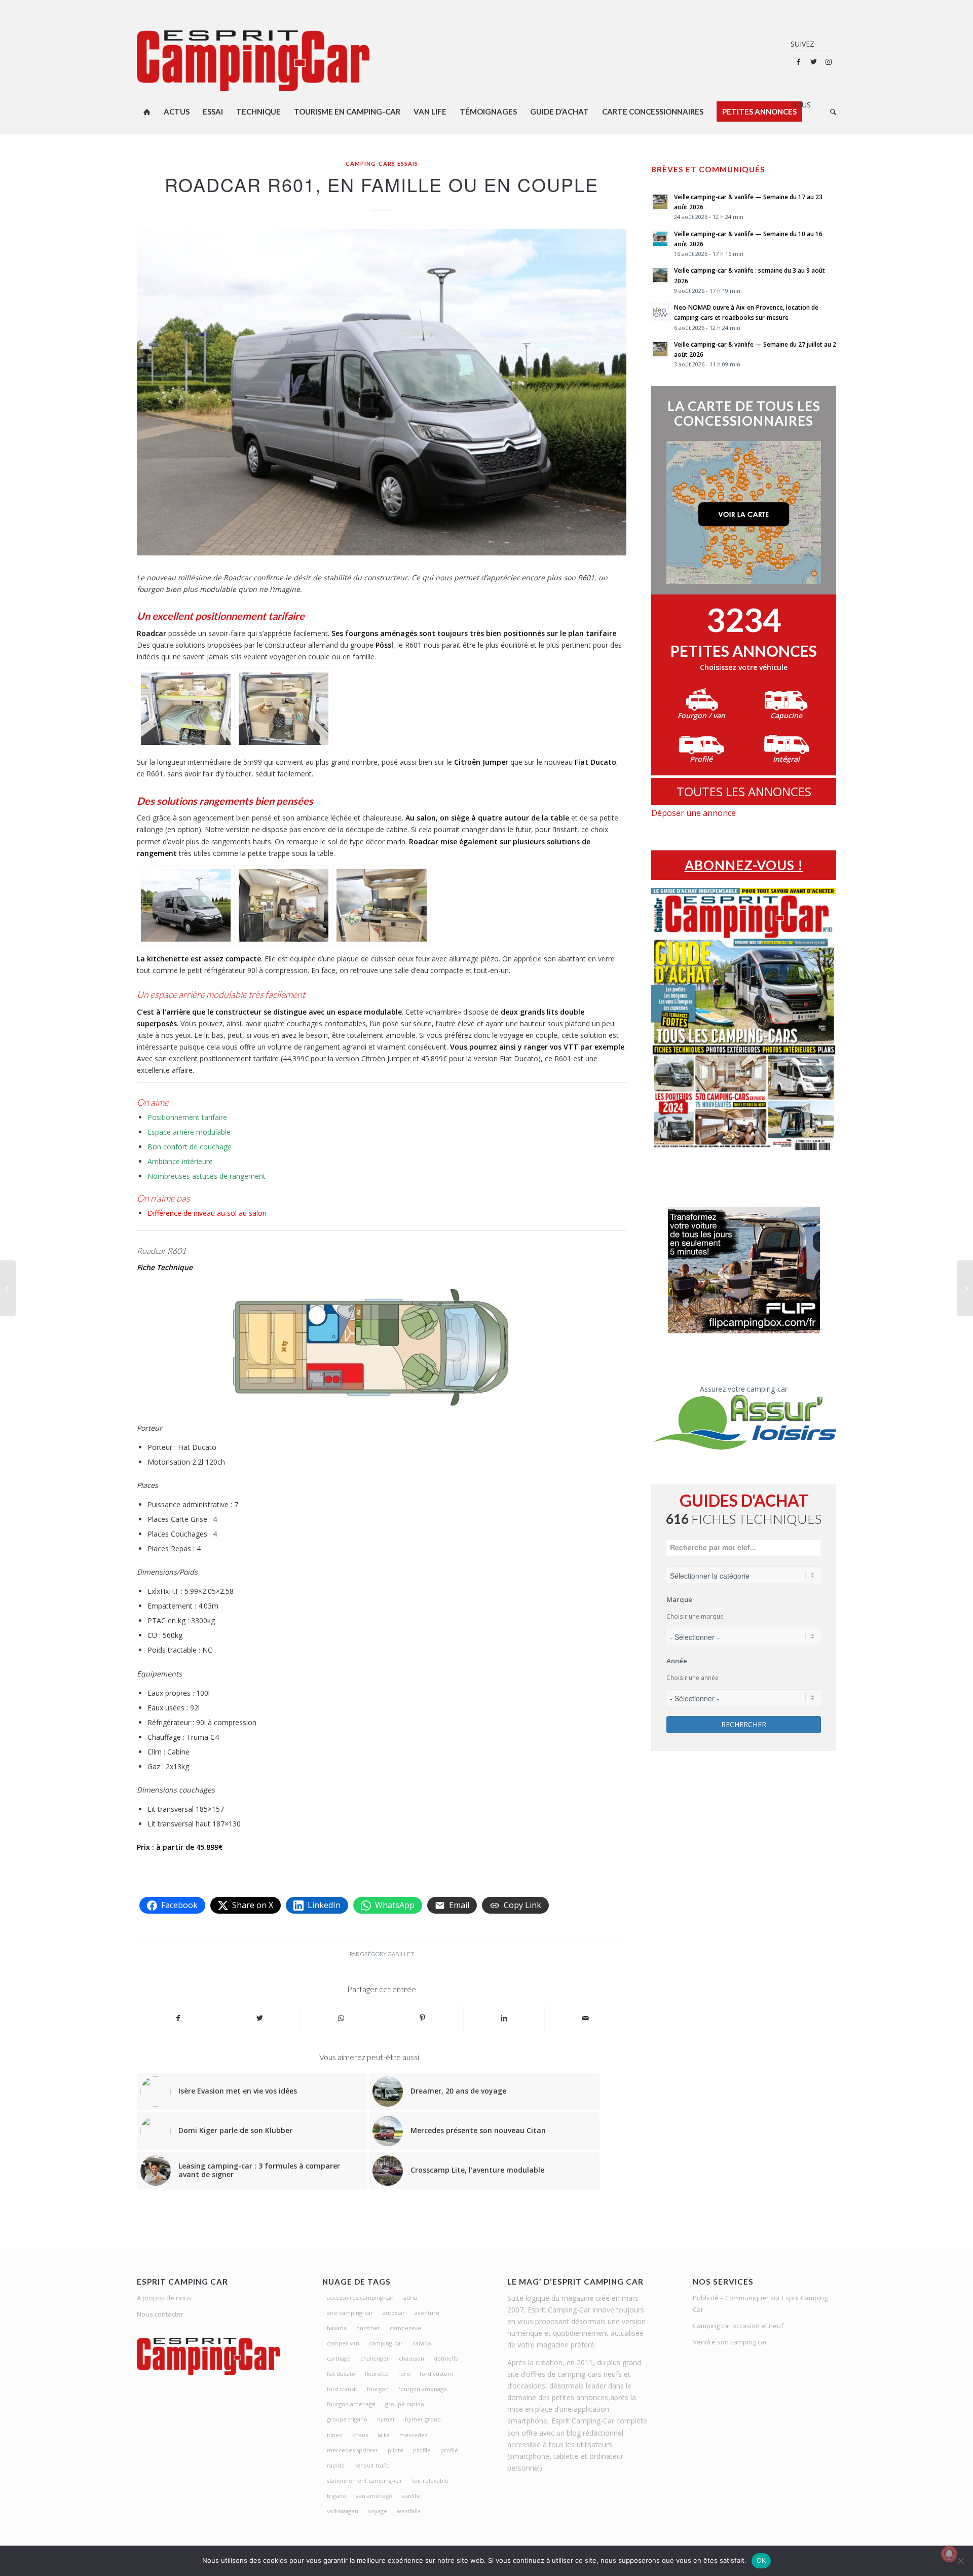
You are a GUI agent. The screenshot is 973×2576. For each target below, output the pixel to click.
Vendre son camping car (730, 2342)
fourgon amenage (423, 2389)
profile (422, 2450)
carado (422, 2343)
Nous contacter (160, 2314)
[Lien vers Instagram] (829, 62)
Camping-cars (370, 163)
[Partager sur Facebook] (178, 2018)
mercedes (413, 2435)
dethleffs (446, 2358)
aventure (427, 2313)
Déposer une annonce (694, 813)
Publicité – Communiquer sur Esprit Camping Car (760, 2304)
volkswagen (343, 2511)
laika (384, 2435)
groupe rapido (405, 2404)
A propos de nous (164, 2298)
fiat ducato (341, 2374)
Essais (408, 163)
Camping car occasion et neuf (738, 2326)
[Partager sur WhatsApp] (341, 2018)
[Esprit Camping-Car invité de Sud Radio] (8, 1288)
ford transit (342, 2389)
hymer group (423, 2419)
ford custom (436, 2374)
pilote (396, 2450)
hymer (386, 2419)
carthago (339, 2358)
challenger (375, 2358)
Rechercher (744, 1724)
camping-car (386, 2343)
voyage (378, 2511)
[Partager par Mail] (585, 2018)
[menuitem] (147, 111)
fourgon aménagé (351, 2404)
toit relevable (430, 2480)
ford (404, 2374)
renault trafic (372, 2465)
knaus (360, 2435)
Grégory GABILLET (387, 1954)
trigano (336, 2496)
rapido (336, 2465)
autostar (394, 2313)
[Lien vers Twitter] (813, 62)
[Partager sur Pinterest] (423, 2018)
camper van (343, 2343)
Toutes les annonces (744, 791)
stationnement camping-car (365, 2480)
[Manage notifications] (949, 2554)
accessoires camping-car (360, 2298)
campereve (405, 2328)
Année (677, 1661)
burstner (368, 2328)
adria (410, 2298)
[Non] (960, 2561)
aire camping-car (350, 2313)
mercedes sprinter (352, 2450)
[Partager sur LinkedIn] (504, 2018)
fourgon (378, 2389)
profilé (449, 2450)
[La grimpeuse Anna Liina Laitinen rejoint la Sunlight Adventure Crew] (965, 1288)
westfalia (409, 2511)
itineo (335, 2435)
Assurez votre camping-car (744, 1389)
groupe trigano (347, 2419)
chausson (411, 2358)
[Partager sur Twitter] (260, 2018)
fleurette (377, 2374)
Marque (679, 1599)
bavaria (337, 2328)
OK (761, 2560)
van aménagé (374, 2496)
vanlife (411, 2496)
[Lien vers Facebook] (798, 62)
